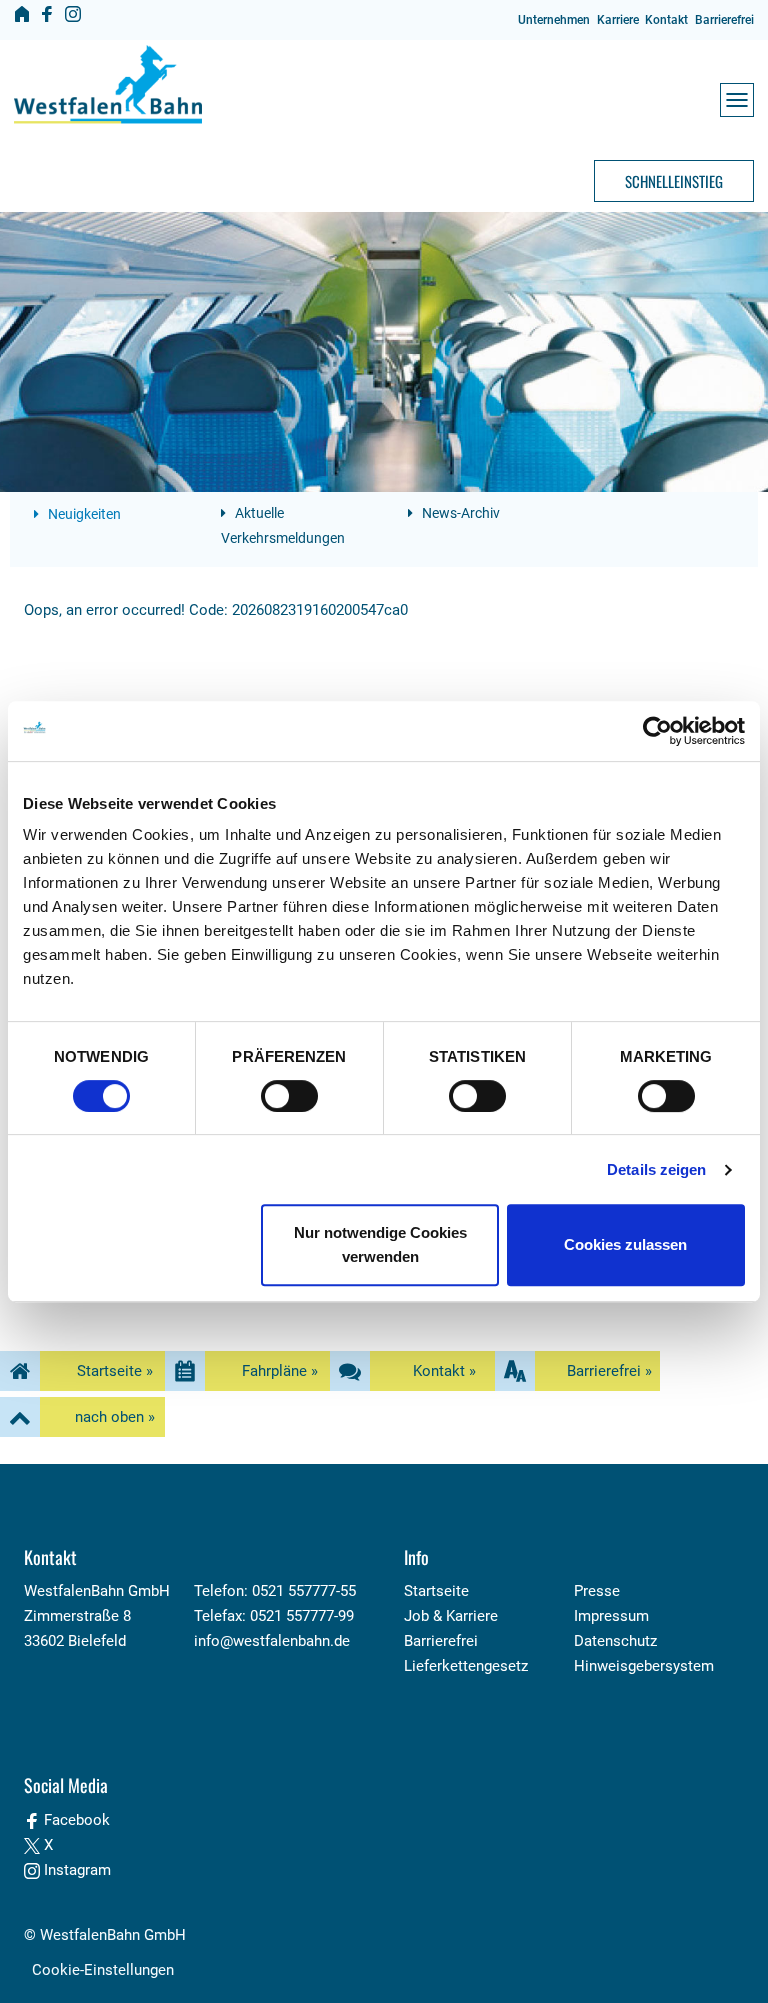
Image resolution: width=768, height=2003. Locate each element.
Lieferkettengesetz (466, 1666)
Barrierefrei (724, 20)
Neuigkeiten (83, 514)
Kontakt (666, 20)
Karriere (618, 20)
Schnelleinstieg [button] (674, 181)
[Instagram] (73, 14)
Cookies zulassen (625, 1244)
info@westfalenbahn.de (272, 1641)
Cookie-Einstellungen (103, 1970)
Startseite (436, 1591)
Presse (597, 1591)
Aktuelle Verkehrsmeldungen (283, 525)
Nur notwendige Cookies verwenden (380, 1244)
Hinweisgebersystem (644, 1666)
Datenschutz (615, 1641)
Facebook (75, 1820)
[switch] (289, 1096)
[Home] (22, 14)
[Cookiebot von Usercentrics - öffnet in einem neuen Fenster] (657, 731)
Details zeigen (656, 1169)
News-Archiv (459, 513)
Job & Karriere (451, 1616)
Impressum (611, 1616)
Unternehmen (554, 20)
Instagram (75, 1870)
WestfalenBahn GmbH (113, 1935)
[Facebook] (47, 14)
